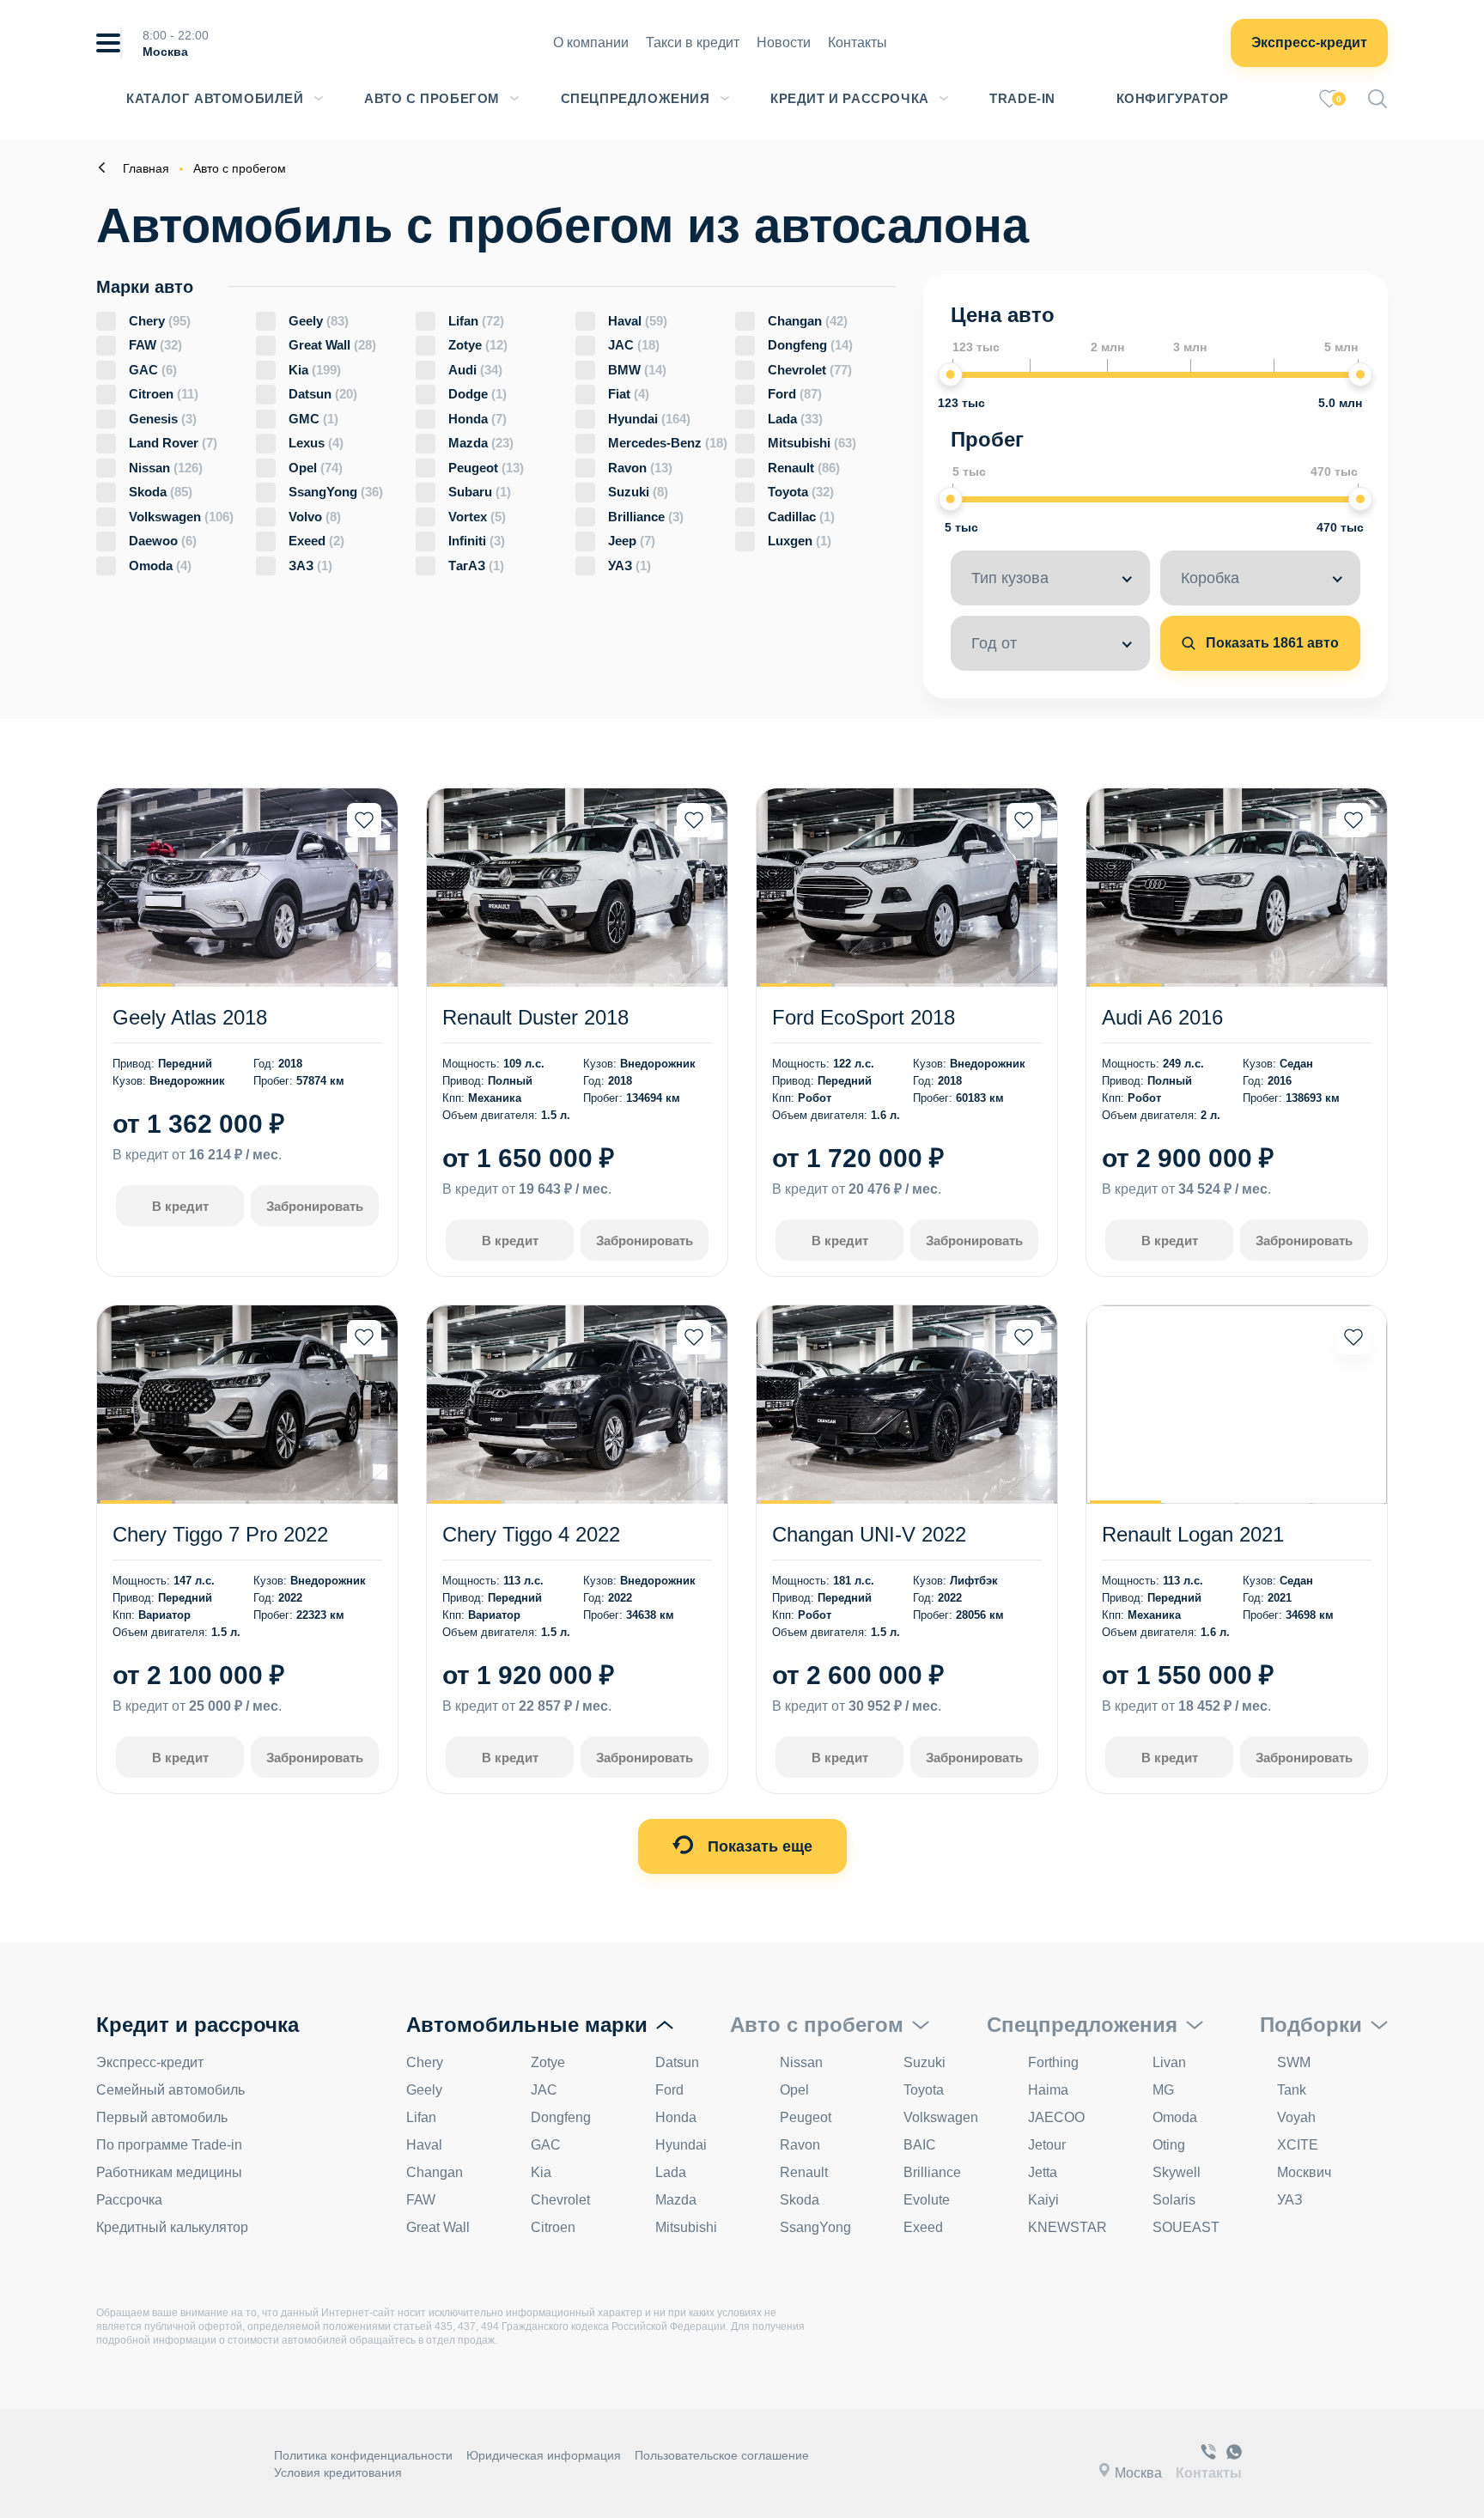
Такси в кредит (693, 43)
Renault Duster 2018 (535, 1017)
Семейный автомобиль (170, 2090)
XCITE (1298, 2145)
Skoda (161, 492)
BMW (637, 370)
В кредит (180, 1206)
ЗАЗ (310, 566)
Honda (477, 419)
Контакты (858, 43)
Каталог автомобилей (215, 98)
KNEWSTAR (1067, 2227)
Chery (160, 321)
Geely (319, 321)
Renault (804, 468)
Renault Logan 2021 (1193, 1534)
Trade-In (1022, 98)
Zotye (478, 345)
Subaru (480, 492)
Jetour (1047, 2145)
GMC (313, 419)
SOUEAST (1186, 2227)
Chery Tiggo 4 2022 (531, 1534)
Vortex (477, 517)
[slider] (951, 374)
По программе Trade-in (169, 2145)
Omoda (160, 566)
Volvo (315, 517)
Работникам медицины (169, 2172)
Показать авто (1271, 643)
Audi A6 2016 (1162, 1017)
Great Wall (332, 345)
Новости (784, 43)
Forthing (1053, 2062)
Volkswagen (181, 517)
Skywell (1177, 2172)
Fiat (629, 394)
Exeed (316, 541)
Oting (1169, 2145)
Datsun (323, 394)
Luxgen (800, 541)
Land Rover (173, 443)
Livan (1169, 2062)
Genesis (163, 419)
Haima (1048, 2090)
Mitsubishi (812, 443)
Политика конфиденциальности (363, 2455)
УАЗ (629, 566)
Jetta (1043, 2172)
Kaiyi (1043, 2200)
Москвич (1304, 2172)
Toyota (801, 492)
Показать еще (758, 1846)
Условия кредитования (338, 2472)
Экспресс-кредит (1309, 43)
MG (1163, 2090)
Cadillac (801, 517)
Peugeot (486, 468)
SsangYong (336, 492)
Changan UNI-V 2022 (869, 1534)
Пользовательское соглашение (722, 2455)
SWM (1294, 2062)
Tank (1292, 2090)
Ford (795, 394)
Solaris (1174, 2200)
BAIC (920, 2145)
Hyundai (649, 419)
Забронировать (315, 1206)
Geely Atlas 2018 (190, 1017)
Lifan (476, 321)
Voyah (1296, 2117)
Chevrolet (810, 370)
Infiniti (477, 541)
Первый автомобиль (162, 2117)
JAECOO (1056, 2117)
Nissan (166, 468)
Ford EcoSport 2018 (864, 1017)
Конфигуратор (1173, 98)
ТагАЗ (476, 566)
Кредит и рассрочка (850, 98)
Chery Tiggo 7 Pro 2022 (220, 1534)
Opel (316, 468)
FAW (155, 345)
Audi (475, 370)
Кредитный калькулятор (172, 2227)
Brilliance (646, 517)
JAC (634, 345)
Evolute (927, 2200)
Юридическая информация (544, 2455)
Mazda (481, 443)
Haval (638, 321)
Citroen (164, 394)
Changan (808, 321)
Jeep (632, 541)
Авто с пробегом (432, 98)
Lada (795, 419)
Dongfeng (810, 345)
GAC (153, 370)
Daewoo (163, 541)
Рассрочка (129, 2200)
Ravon (640, 468)
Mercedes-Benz (668, 443)
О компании (591, 43)
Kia (315, 370)
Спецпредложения (636, 98)
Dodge (477, 394)
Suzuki (638, 492)
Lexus (316, 443)
